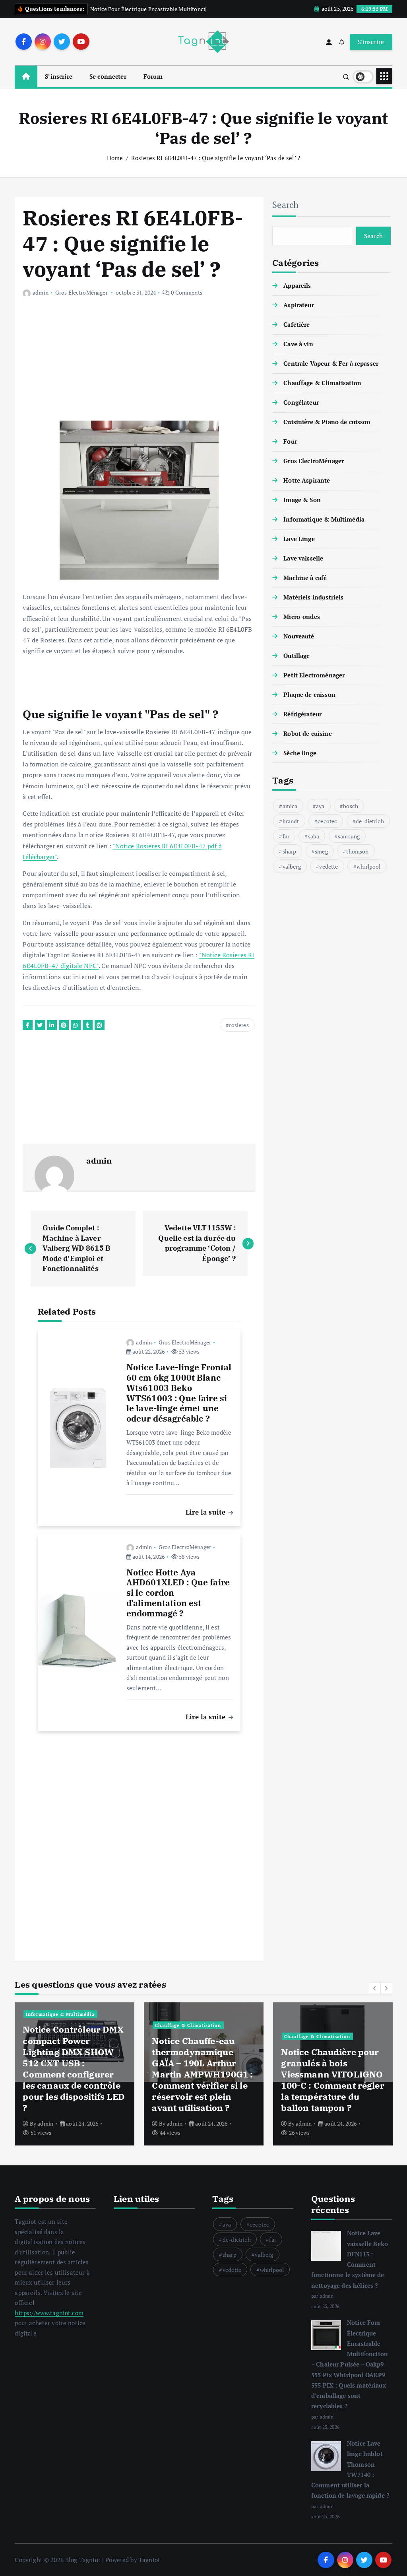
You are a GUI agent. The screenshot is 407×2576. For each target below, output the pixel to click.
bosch (351, 806)
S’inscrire (59, 76)
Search (286, 205)
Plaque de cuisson (309, 694)
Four (290, 441)
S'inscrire (371, 42)
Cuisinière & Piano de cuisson (327, 422)
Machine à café (305, 578)
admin (40, 292)
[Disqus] (139, 1841)
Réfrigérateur (302, 714)
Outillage (297, 656)
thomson (357, 851)
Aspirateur (299, 305)
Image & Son (302, 500)
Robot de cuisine (307, 733)
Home (115, 158)
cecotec (327, 821)
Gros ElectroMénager (81, 292)
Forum (153, 76)
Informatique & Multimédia (324, 519)
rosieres (239, 1025)
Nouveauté (299, 636)
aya (320, 806)
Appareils (297, 285)
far (286, 836)
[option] (75, 2074)
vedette (329, 866)
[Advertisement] (139, 365)
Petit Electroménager (314, 675)
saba (314, 836)
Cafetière (297, 324)
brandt (291, 821)
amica (290, 806)
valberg (292, 866)
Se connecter (108, 76)
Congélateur (301, 402)
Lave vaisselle (303, 558)
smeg (321, 851)
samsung (349, 836)
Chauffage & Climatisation (322, 383)
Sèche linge (300, 753)
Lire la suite (206, 1512)
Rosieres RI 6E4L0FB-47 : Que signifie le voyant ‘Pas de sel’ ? (216, 158)
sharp (290, 851)
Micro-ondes (302, 617)
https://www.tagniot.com (49, 2313)
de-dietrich (370, 821)
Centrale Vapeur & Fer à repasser (331, 363)
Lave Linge (299, 539)
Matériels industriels (313, 597)
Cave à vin (298, 344)
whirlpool (368, 866)
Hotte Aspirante (307, 480)
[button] (375, 1988)
